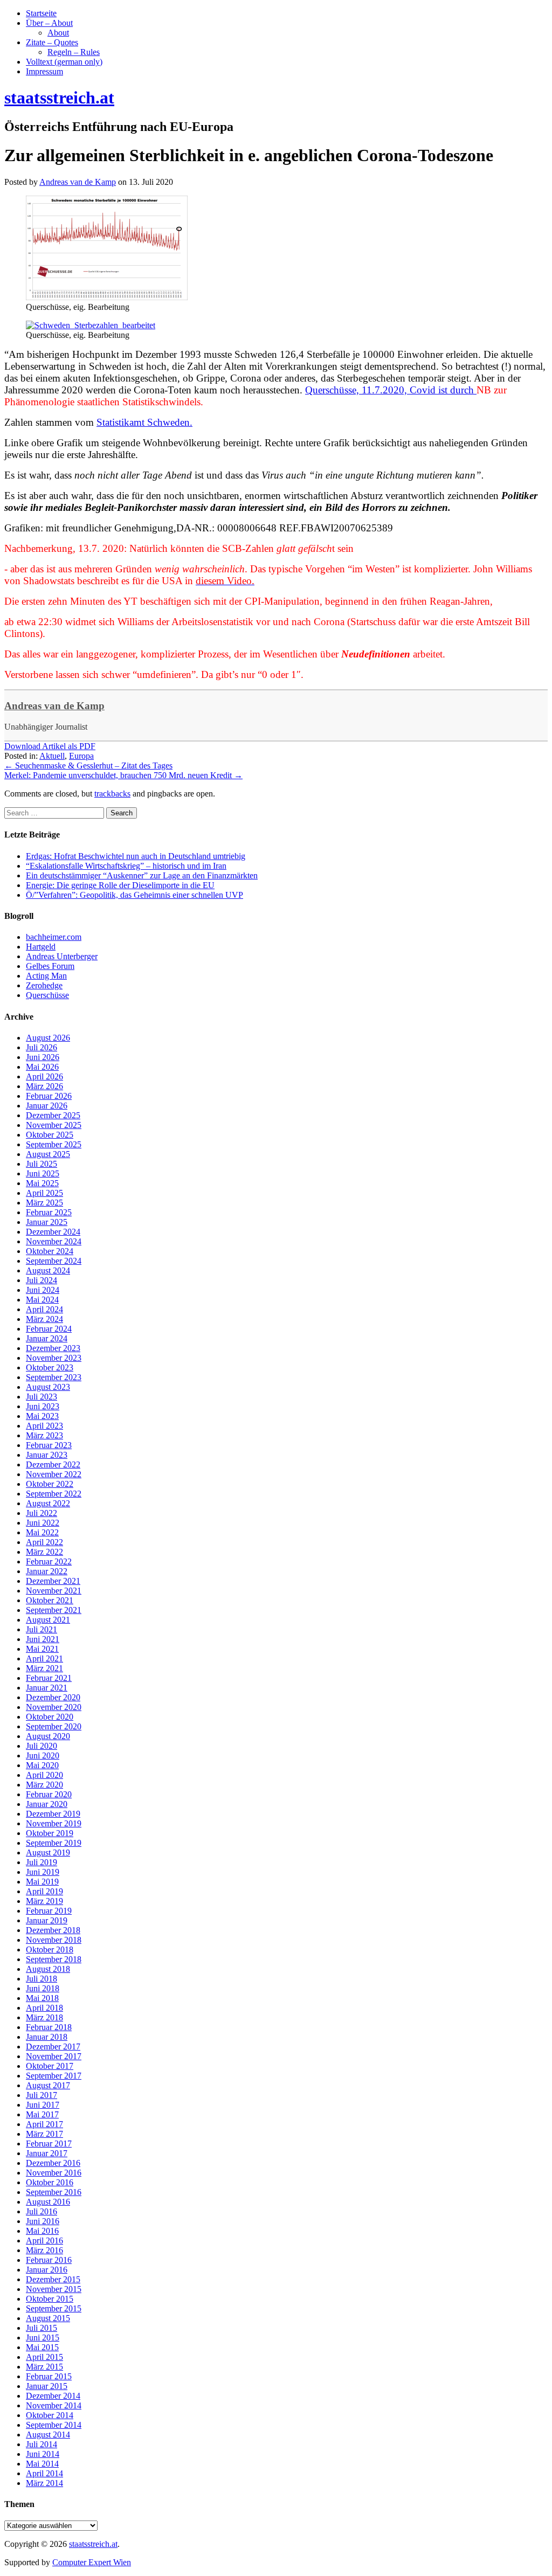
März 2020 (44, 1785)
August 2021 (48, 1620)
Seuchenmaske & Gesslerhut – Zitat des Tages (88, 766)
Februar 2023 (49, 1445)
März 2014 (44, 2483)
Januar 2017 (47, 2153)
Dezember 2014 (53, 2396)
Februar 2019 (49, 1911)
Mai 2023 (42, 1416)
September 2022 (54, 1494)
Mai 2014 (42, 2464)
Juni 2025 (43, 1173)
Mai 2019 (42, 1882)
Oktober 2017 (50, 2066)
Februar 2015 (49, 2376)
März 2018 (44, 2017)
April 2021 (44, 1659)
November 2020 (54, 1707)
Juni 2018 (43, 1988)
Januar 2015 (47, 2386)
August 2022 (48, 1503)
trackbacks (112, 794)
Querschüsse (47, 995)
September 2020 (54, 1726)
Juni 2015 (43, 2338)
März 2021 (44, 1668)
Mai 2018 (42, 1998)
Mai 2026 (42, 1067)
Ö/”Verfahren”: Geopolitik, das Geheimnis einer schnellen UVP (134, 895)
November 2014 (54, 2405)
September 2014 (54, 2425)
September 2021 (54, 1610)
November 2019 (54, 1823)
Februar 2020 (49, 1794)
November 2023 (54, 1358)
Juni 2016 (43, 2221)
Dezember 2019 (53, 1814)
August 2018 (48, 1969)
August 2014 (48, 2435)
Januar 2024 (47, 1338)
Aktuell (52, 756)
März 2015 (44, 2367)
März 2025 (44, 1203)
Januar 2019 (47, 1920)
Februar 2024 (49, 1329)
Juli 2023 (42, 1397)
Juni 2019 (43, 1872)
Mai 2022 (42, 1532)
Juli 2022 (42, 1513)
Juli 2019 (42, 1862)
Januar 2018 (47, 2037)
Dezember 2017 (53, 2047)
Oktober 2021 (50, 1600)
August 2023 (48, 1387)
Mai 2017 (42, 2114)
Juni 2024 (43, 1290)
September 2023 (54, 1377)
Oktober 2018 (50, 1950)
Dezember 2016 (53, 2163)
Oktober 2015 (50, 2299)
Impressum (44, 71)
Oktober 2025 (50, 1135)
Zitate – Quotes (52, 42)
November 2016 (54, 2173)
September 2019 (54, 1843)
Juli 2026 (42, 1047)
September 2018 (54, 1959)
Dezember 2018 (53, 1930)
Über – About (49, 23)
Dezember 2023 (53, 1348)
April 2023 (44, 1426)
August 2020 (48, 1736)
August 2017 (48, 2085)
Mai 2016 (42, 2231)
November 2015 (54, 2289)
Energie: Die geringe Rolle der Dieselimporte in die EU (120, 885)
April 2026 (44, 1076)
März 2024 (44, 1319)
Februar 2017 (49, 2144)
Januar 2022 (47, 1571)
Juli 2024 (42, 1280)
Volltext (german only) (64, 62)
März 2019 (44, 1901)
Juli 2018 (42, 1979)
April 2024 (44, 1309)
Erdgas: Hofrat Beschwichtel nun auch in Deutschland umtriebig (136, 856)
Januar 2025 (47, 1222)
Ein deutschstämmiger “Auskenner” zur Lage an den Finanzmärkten (142, 875)
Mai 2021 (42, 1649)
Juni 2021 (43, 1639)
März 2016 (44, 2250)
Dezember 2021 (53, 1581)
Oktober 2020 (50, 1717)
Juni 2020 (43, 1756)
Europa (81, 756)
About (58, 33)
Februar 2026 (49, 1096)
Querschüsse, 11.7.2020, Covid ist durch (391, 390)
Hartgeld (41, 947)
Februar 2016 (49, 2260)
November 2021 (54, 1591)
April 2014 (44, 2473)
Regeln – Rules (74, 52)
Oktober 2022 (50, 1484)
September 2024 (54, 1261)
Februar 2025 (49, 1212)
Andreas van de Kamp (54, 706)
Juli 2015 (42, 2328)
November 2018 (54, 1940)
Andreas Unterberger (62, 956)
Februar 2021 (49, 1678)
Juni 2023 (43, 1406)
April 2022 (44, 1542)
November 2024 (54, 1241)
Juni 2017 (43, 2105)
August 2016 (48, 2202)
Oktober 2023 (50, 1367)
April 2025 (44, 1193)
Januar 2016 (47, 2270)
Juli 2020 (42, 1746)
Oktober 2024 (50, 1251)
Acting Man (46, 976)
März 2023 (44, 1435)
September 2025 (54, 1144)
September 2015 (54, 2308)
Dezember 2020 (53, 1697)
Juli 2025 (42, 1164)
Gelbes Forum (50, 966)
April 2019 (44, 1891)
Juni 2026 (43, 1057)
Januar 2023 (47, 1455)
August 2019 (48, 1853)
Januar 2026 (47, 1106)
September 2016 (54, 2192)
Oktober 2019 (50, 1833)
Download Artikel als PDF (50, 746)
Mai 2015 (42, 2347)
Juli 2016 (42, 2211)
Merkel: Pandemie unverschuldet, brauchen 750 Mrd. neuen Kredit (123, 775)
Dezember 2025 (53, 1115)
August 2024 (48, 1270)
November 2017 (54, 2056)
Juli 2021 (42, 1629)
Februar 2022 (49, 1561)
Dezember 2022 (53, 1464)
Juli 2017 (42, 2095)
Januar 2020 (47, 1804)
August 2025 (48, 1154)
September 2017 (54, 2076)
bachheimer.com (54, 937)
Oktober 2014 (50, 2415)
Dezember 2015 (53, 2279)
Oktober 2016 (50, 2182)
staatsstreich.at (93, 2544)
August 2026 (48, 1038)
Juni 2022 (43, 1523)
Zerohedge (44, 985)
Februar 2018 (49, 2027)
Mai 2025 (42, 1183)
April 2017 (44, 2124)
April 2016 (44, 2241)
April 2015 (44, 2357)
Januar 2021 (47, 1688)
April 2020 (44, 1775)
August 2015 (48, 2318)
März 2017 (44, 2134)
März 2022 (44, 1552)
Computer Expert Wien (92, 2562)
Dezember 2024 (53, 1232)
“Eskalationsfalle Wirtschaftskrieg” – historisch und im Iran (126, 866)
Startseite (41, 13)
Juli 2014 (42, 2444)
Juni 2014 (43, 2454)
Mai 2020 (42, 1765)
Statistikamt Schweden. (144, 422)
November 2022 (54, 1474)
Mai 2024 (42, 1300)
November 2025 (54, 1125)
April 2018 (44, 2008)
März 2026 (44, 1086)
